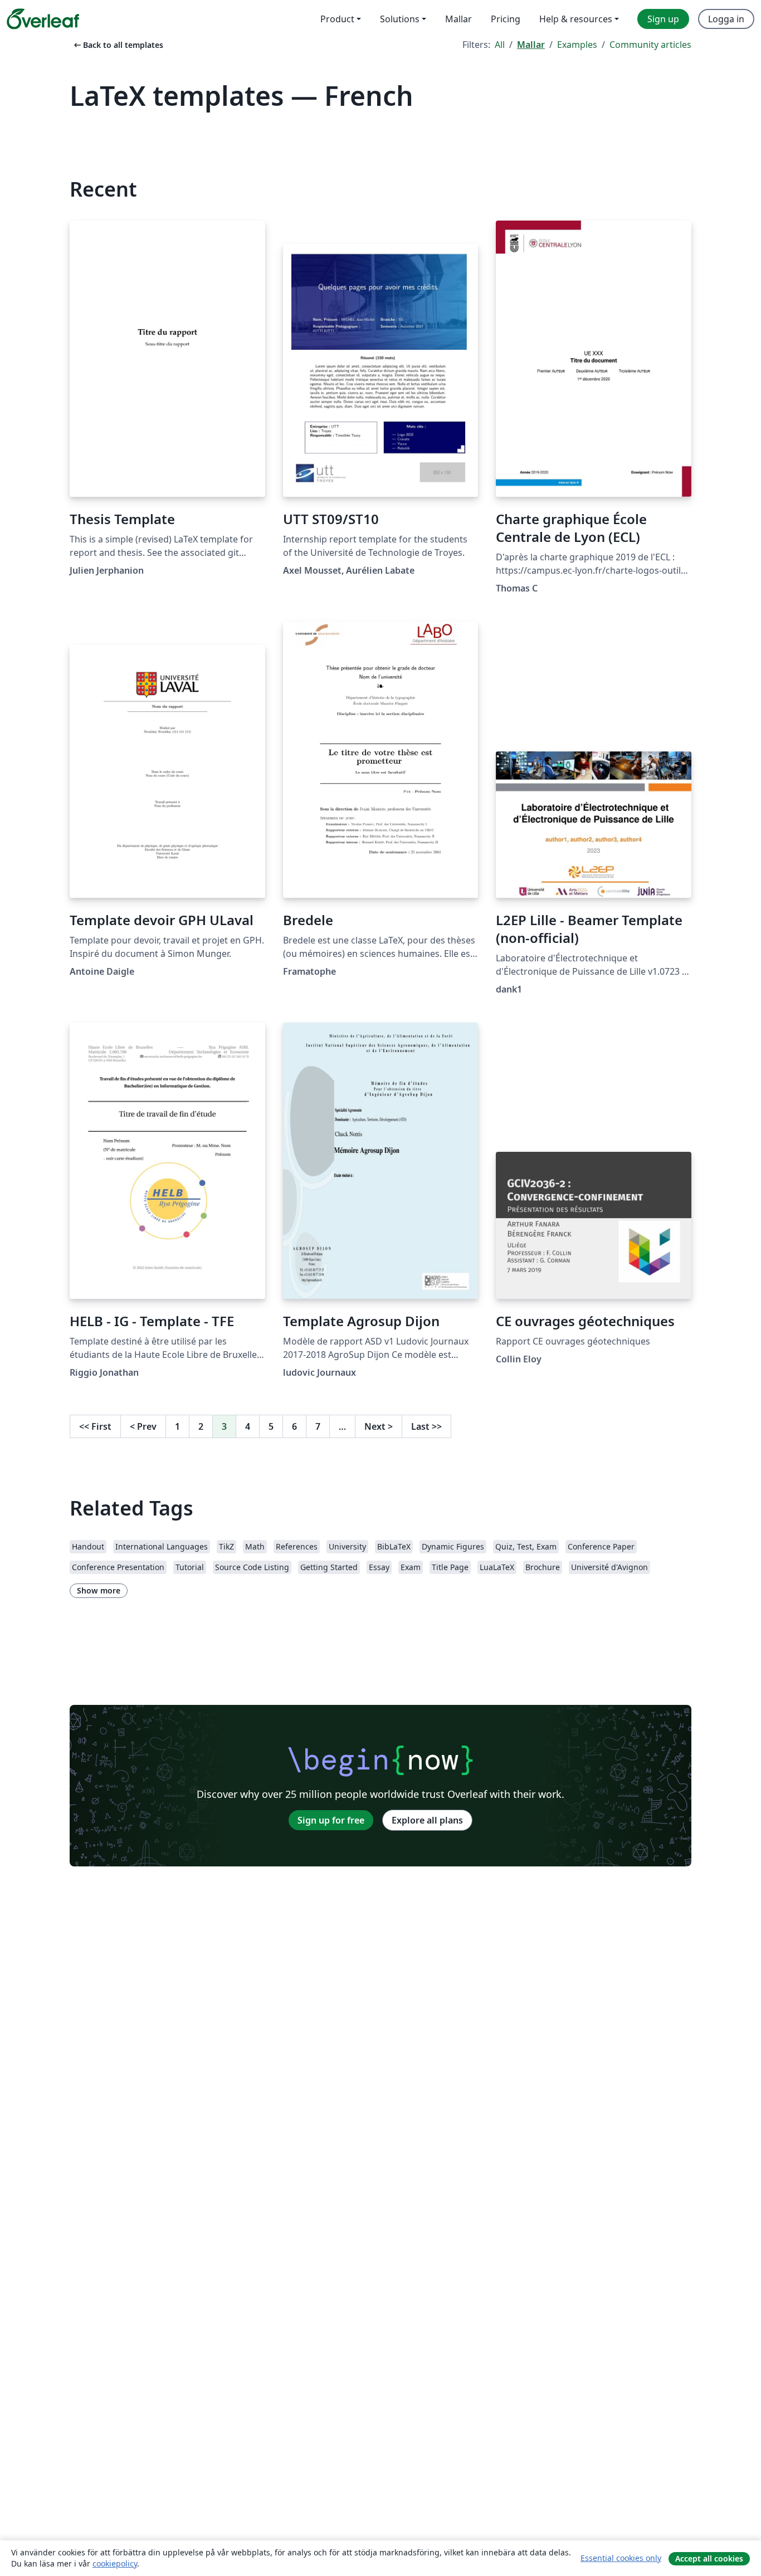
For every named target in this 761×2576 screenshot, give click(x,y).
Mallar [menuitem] (458, 19)
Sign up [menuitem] (663, 19)
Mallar (531, 45)
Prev (143, 1426)
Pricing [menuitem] (506, 19)
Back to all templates (118, 45)
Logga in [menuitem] (726, 19)
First (95, 1426)
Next (379, 1426)
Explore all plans (427, 1820)
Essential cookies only (621, 2558)
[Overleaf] (43, 19)
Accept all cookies (709, 2558)
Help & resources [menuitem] (576, 19)
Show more (99, 1590)
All (500, 45)
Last (426, 1426)
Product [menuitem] (337, 19)
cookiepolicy (115, 2563)
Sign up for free (331, 1820)
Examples (577, 45)
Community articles (650, 45)
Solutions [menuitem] (400, 19)
